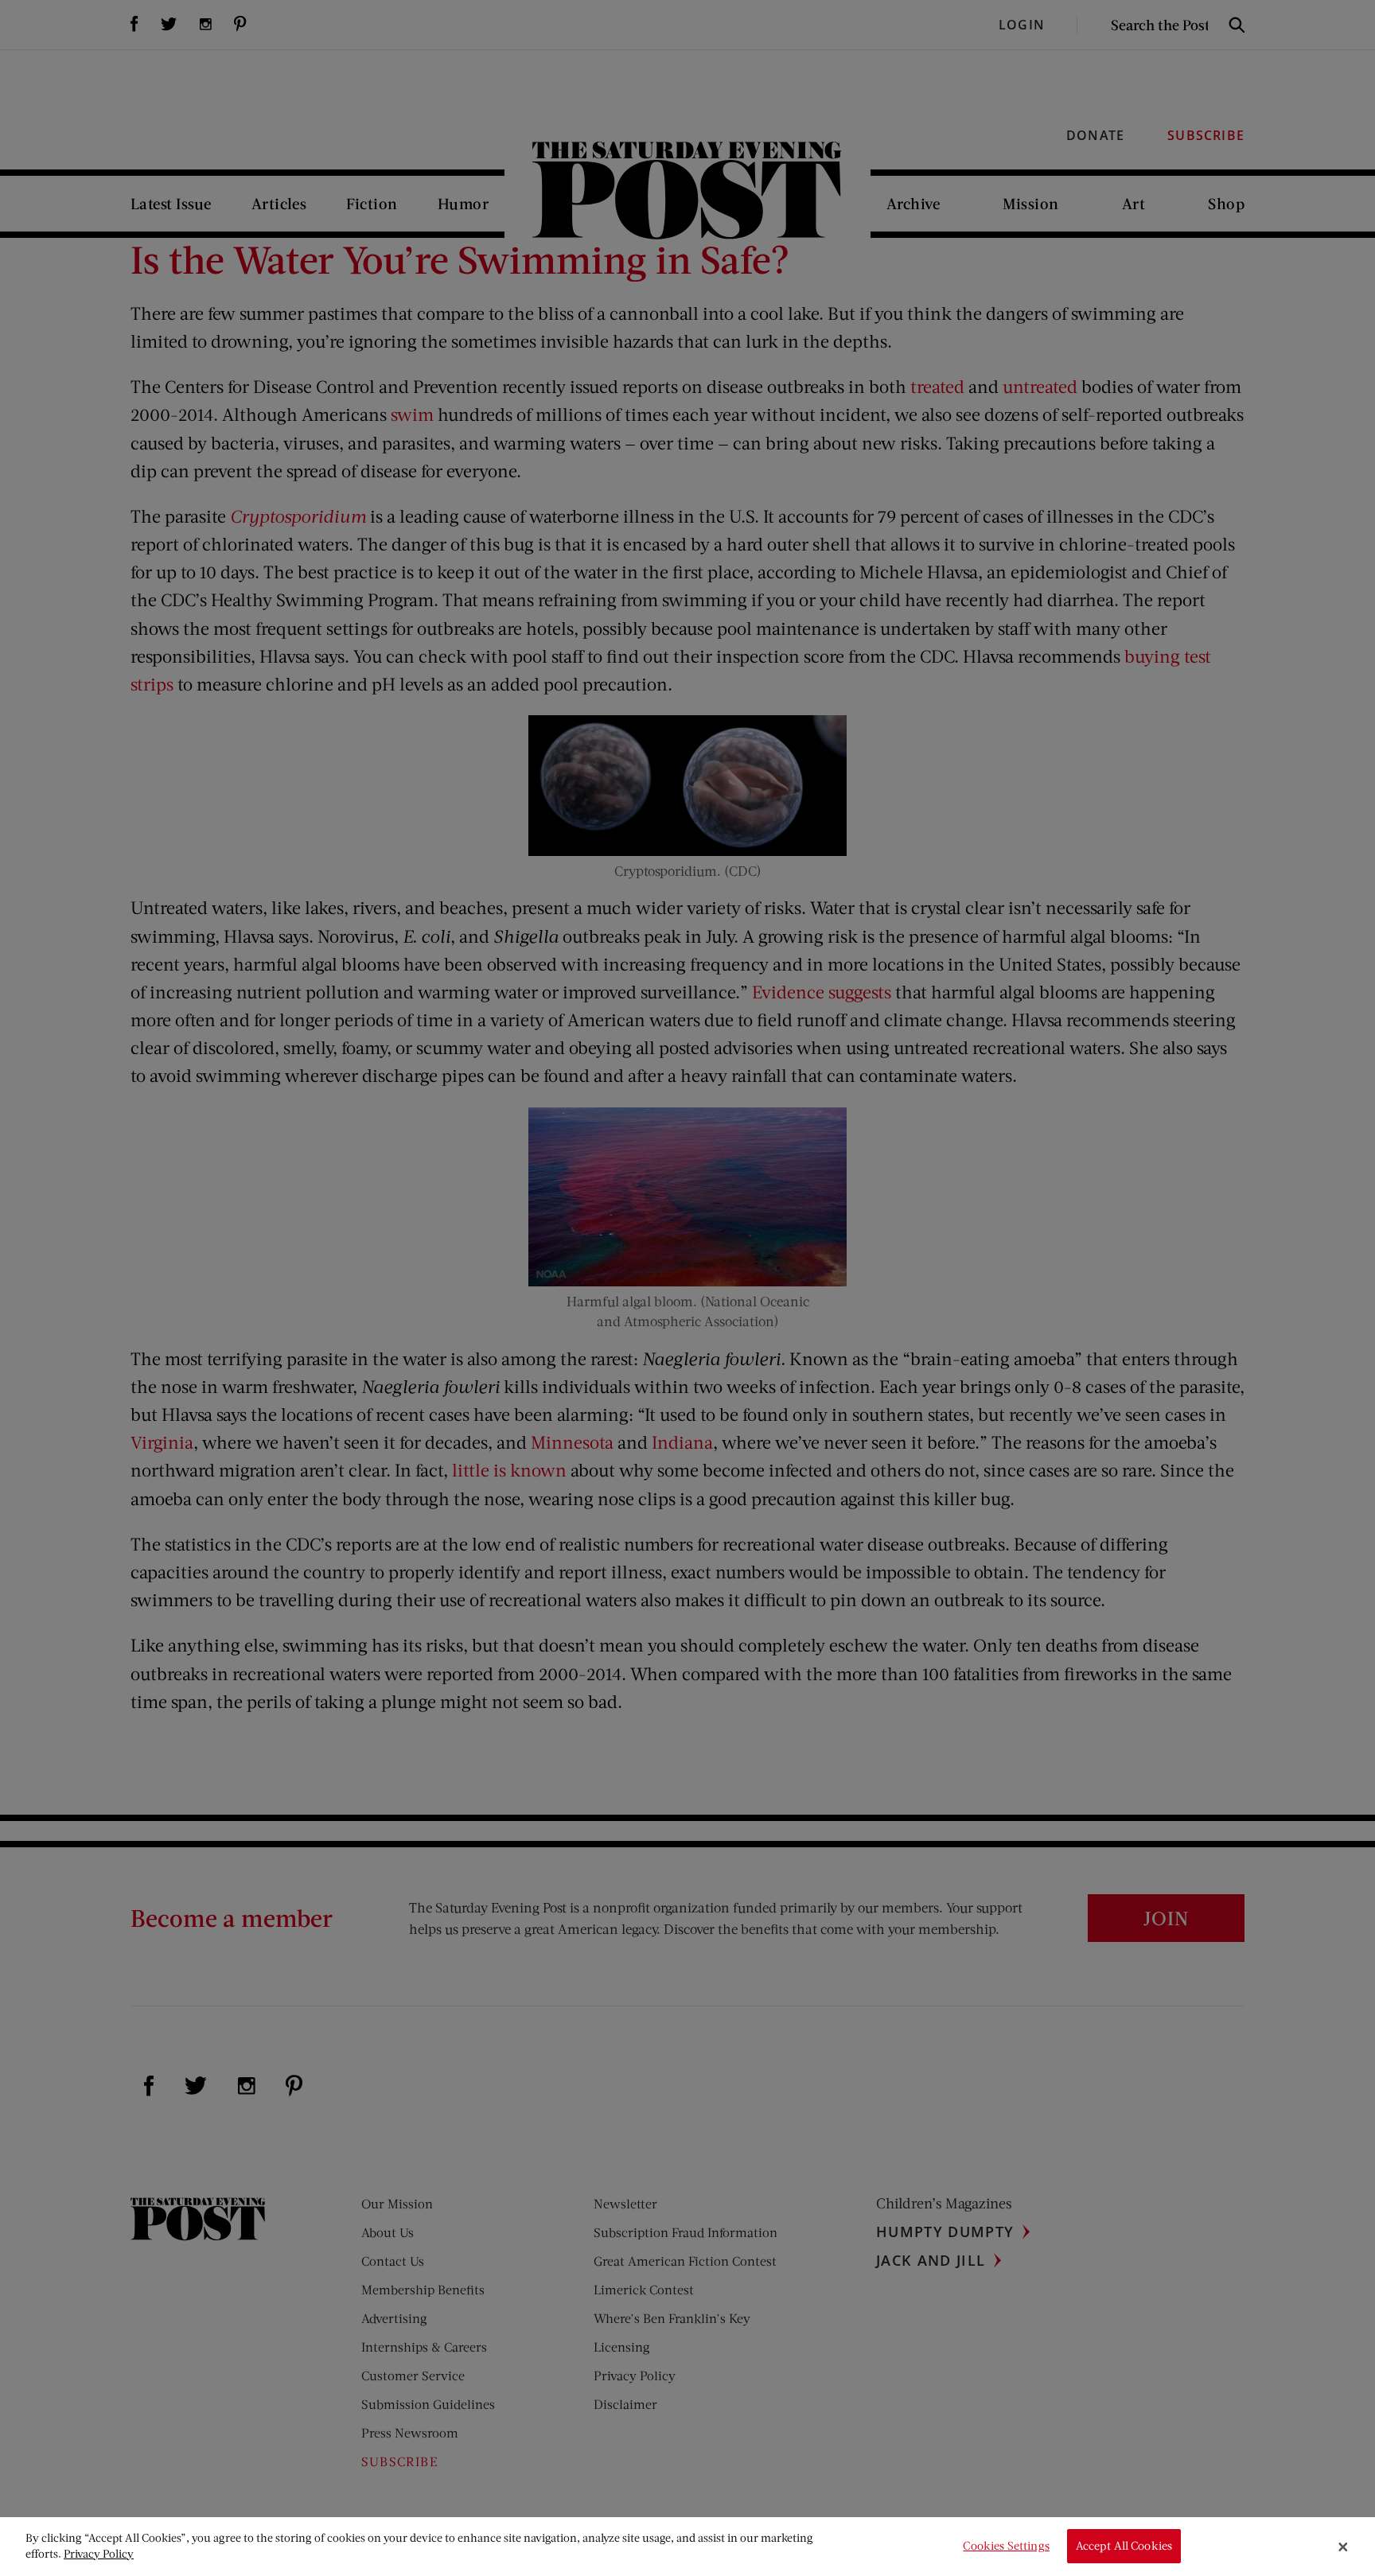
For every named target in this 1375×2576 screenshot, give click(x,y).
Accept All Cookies (1124, 2546)
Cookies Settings (1006, 2546)
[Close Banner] (1343, 2547)
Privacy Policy (99, 2553)
